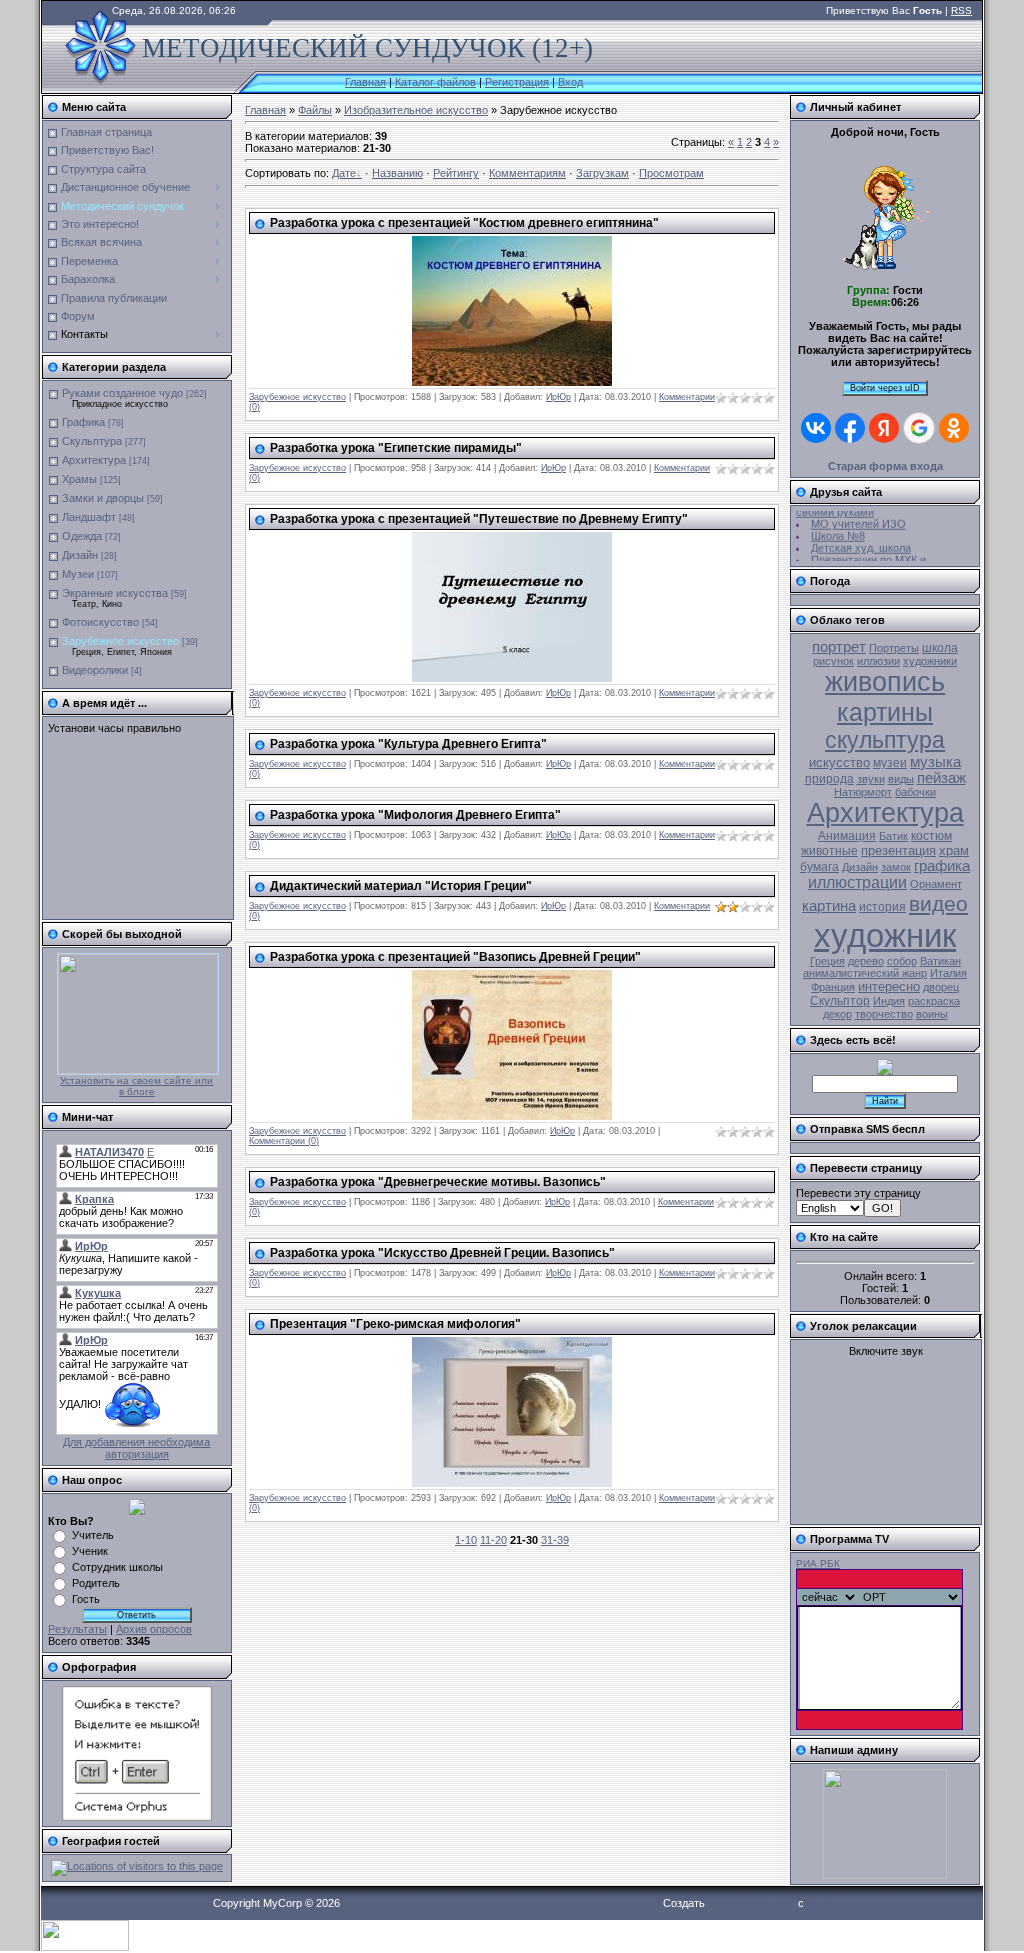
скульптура (885, 740)
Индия (889, 1001)
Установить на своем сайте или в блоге (136, 1086)
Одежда (82, 536)
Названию (397, 173)
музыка (935, 762)
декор (837, 1014)
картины (885, 712)
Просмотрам (671, 173)
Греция (827, 961)
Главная (365, 82)
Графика (83, 422)
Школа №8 (838, 530)
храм (954, 850)
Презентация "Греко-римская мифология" (395, 1324)
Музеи (78, 574)
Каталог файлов (435, 82)
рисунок (833, 661)
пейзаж (941, 778)
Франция (833, 987)
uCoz (820, 1903)
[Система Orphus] (137, 1817)
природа (829, 779)
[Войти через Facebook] (850, 428)
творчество (884, 1014)
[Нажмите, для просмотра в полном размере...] (512, 382)
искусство (839, 762)
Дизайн (80, 555)
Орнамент (936, 884)
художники (930, 661)
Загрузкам (602, 173)
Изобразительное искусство (416, 110)
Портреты (894, 648)
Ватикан (940, 961)
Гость (86, 1599)
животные (829, 851)
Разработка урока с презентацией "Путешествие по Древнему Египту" (479, 519)
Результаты (77, 1629)
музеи (890, 763)
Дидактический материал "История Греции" (401, 886)
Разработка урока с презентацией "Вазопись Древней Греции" (455, 957)
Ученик (90, 1551)
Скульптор (840, 1001)
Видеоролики (95, 670)
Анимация (847, 836)
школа (940, 648)
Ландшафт (89, 517)
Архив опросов (154, 1629)
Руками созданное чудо (122, 393)
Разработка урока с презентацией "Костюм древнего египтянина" (464, 223)
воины (932, 1014)
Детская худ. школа (861, 542)
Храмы (79, 479)
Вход (570, 82)
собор (902, 961)
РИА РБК (818, 1563)
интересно (889, 986)
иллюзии (878, 661)
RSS (961, 10)
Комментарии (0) (284, 1141)
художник (885, 935)
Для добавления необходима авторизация (136, 1448)
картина (829, 906)
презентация (898, 850)
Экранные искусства (115, 593)
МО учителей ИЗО (858, 518)
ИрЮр (558, 397)
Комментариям (527, 173)
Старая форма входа (885, 466)
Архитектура (94, 460)
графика (942, 866)
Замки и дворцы (103, 498)
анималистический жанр (865, 973)
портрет (839, 647)
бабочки (915, 792)
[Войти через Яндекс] (884, 428)
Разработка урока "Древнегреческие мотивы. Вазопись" (438, 1182)
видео (938, 904)
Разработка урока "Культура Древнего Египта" (408, 744)
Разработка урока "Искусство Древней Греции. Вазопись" (442, 1253)
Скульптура (92, 441)
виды (901, 779)
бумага (819, 867)
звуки (871, 779)
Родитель (96, 1583)
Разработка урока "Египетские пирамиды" (396, 448)
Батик (893, 836)
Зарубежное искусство (120, 641)
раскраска (934, 1001)
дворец (941, 987)
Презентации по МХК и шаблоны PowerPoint (861, 560)
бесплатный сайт (751, 1903)
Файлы (315, 110)
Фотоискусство (100, 622)
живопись (885, 682)
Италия (948, 973)
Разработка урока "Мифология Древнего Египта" (415, 815)
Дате (344, 173)
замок (896, 867)
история (882, 907)
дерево (866, 961)
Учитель (93, 1535)
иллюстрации (857, 882)
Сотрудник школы (117, 1567)
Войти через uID (885, 388)
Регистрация (517, 82)
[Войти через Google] (919, 428)
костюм (931, 836)
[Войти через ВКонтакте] (816, 428)
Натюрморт (863, 792)
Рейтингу (456, 173)
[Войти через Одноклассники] (954, 428)
